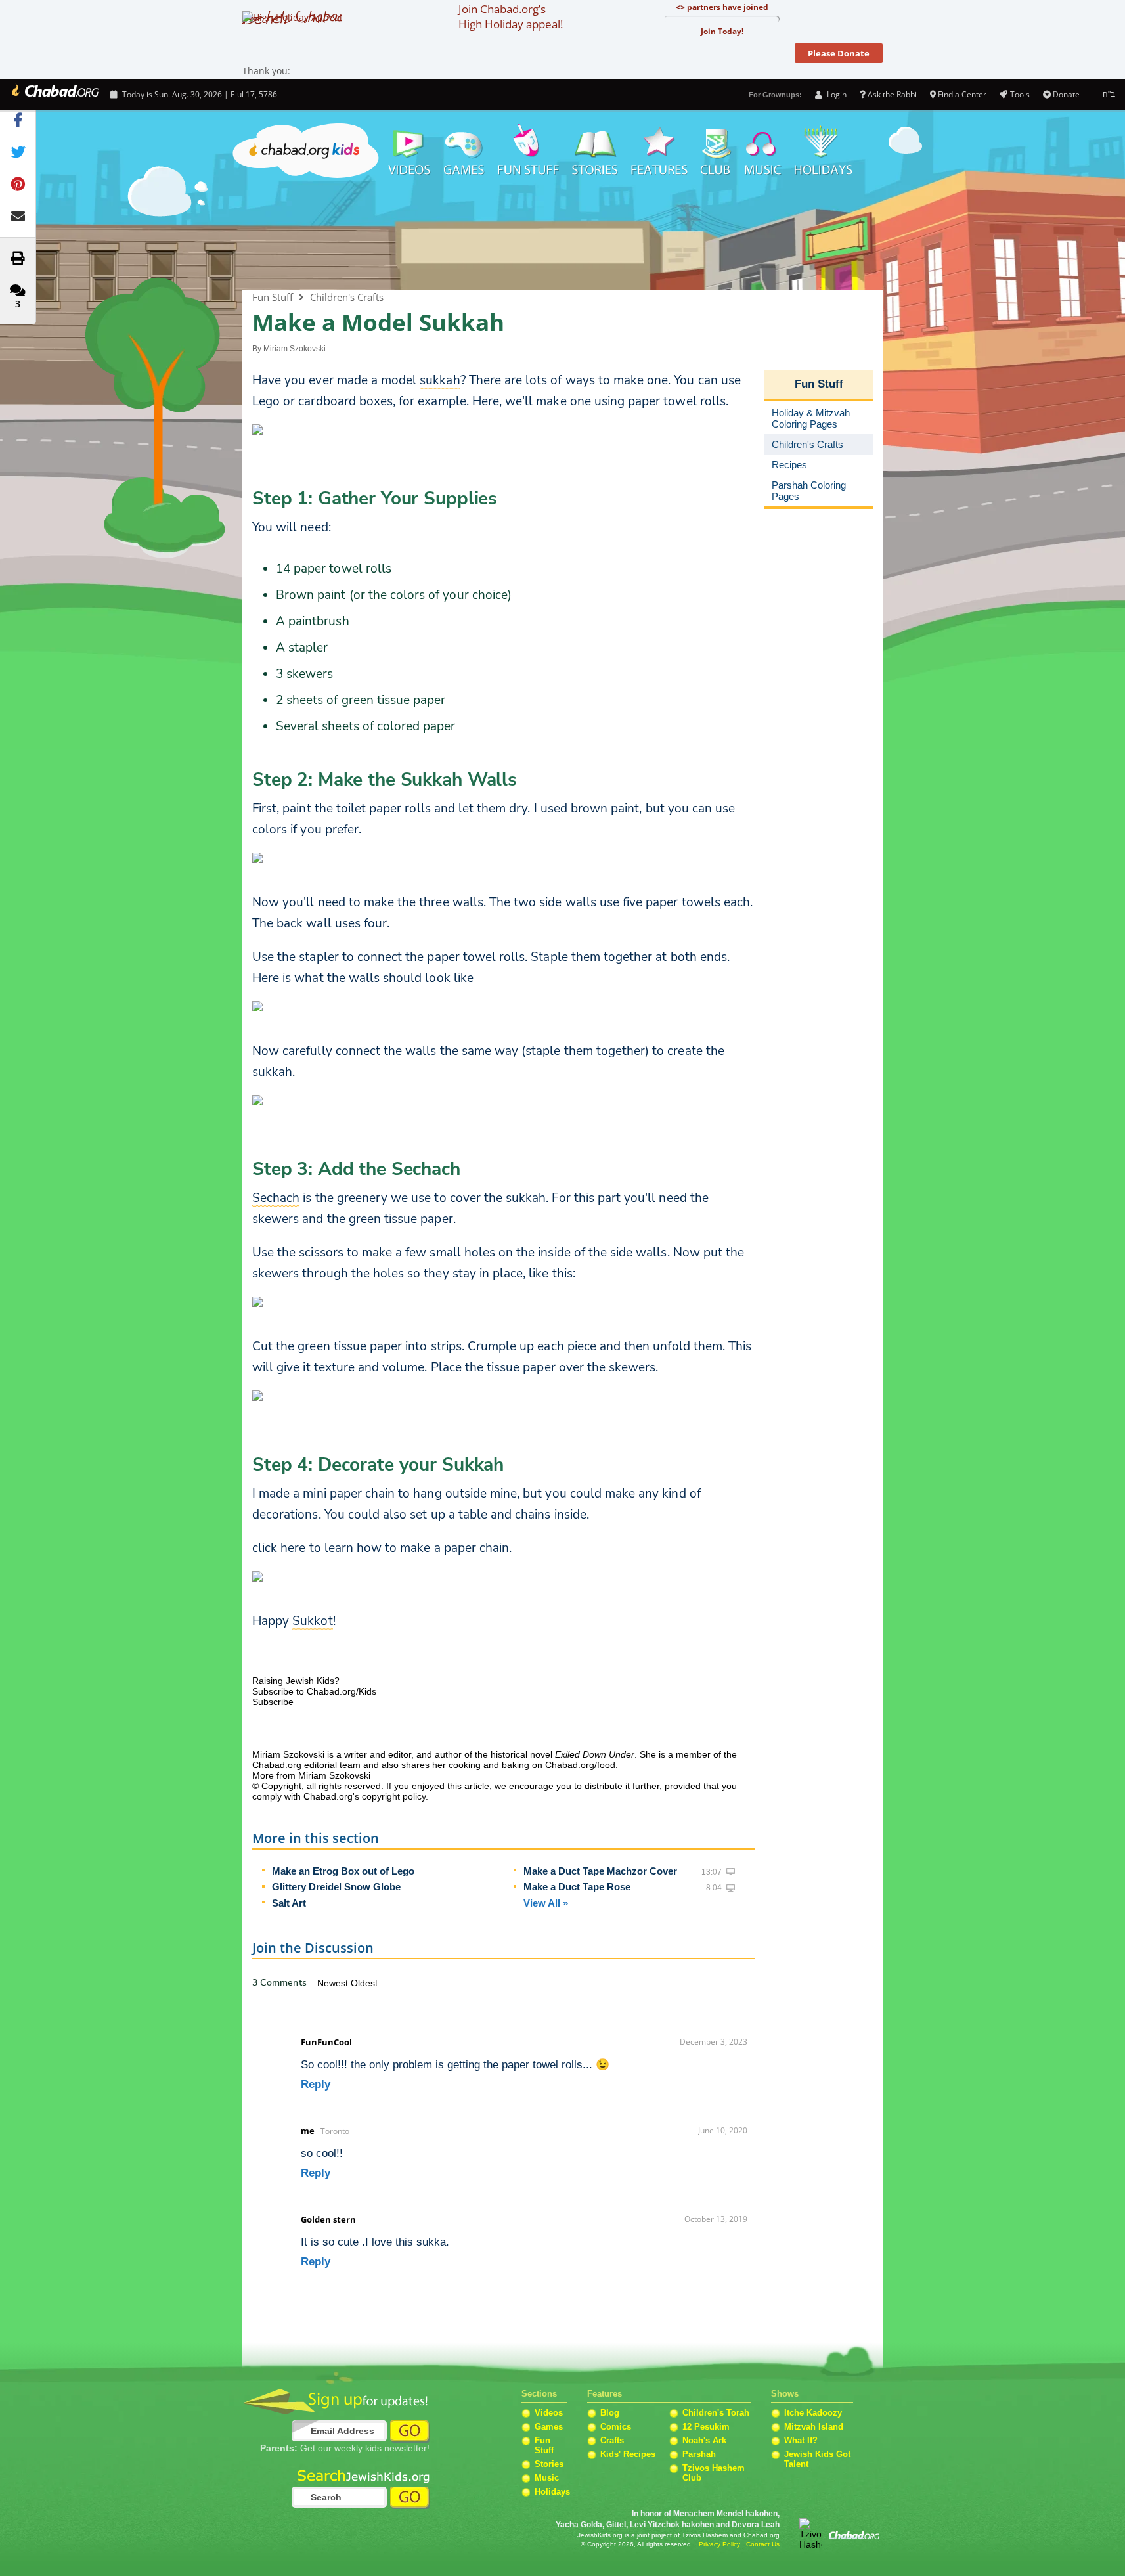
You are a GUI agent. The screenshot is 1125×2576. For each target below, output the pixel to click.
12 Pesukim (706, 2427)
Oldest (364, 1983)
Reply (316, 2084)
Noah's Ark (704, 2440)
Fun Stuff (562, 236)
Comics (616, 2427)
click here (279, 1548)
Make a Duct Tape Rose (577, 1887)
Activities (528, 151)
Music (763, 151)
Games (464, 151)
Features (659, 151)
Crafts (612, 2440)
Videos (408, 151)
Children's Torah (716, 2413)
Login (835, 94)
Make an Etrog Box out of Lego (343, 1871)
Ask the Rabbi (892, 94)
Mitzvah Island (814, 2427)
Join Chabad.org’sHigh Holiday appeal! (511, 16)
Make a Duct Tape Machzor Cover (600, 1871)
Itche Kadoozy (813, 2413)
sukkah (272, 1072)
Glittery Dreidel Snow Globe (336, 1887)
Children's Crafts (347, 297)
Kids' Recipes (628, 2454)
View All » (546, 1903)
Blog (610, 2413)
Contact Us (763, 2544)
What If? (801, 2440)
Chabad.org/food (580, 1765)
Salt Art (289, 1903)
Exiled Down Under (595, 1754)
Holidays (823, 151)
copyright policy (394, 1796)
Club (716, 151)
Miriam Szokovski (295, 349)
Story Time (595, 151)
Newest (334, 1983)
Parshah (699, 2454)
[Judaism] (54, 95)
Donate (1066, 94)
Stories (549, 2464)
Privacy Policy (719, 2544)
